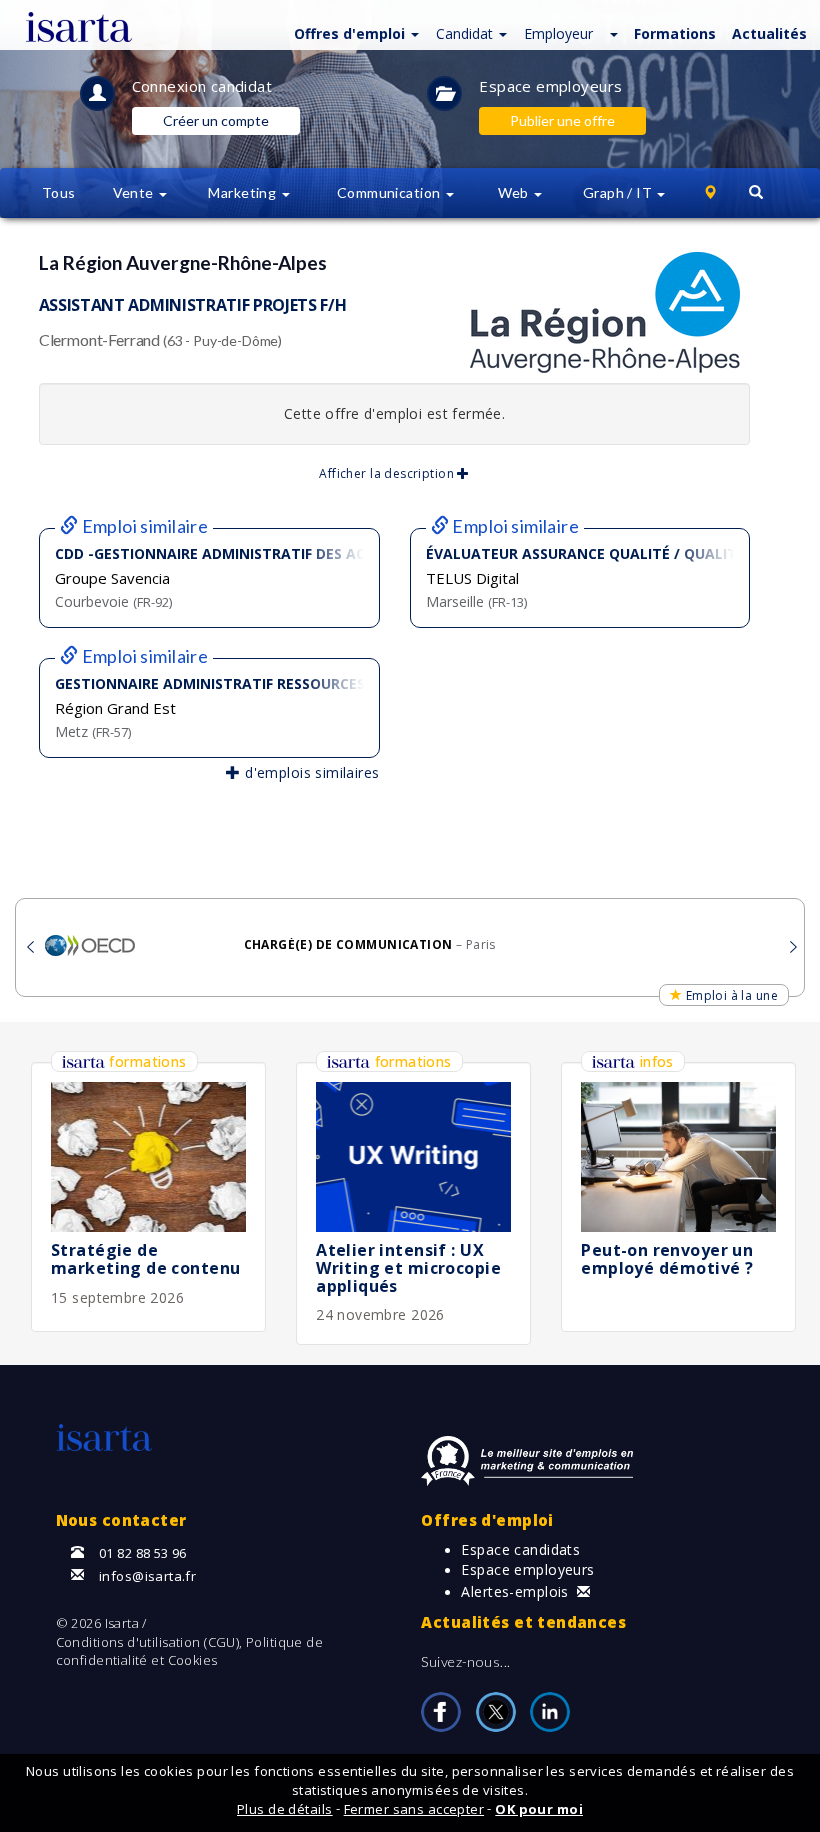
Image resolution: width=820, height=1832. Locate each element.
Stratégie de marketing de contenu (145, 1259)
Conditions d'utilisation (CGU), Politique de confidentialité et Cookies (189, 1651)
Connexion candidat (202, 86)
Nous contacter (121, 1520)
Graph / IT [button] (619, 192)
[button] (354, 32)
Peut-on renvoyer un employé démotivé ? (667, 1259)
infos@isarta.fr (147, 1576)
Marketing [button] (243, 192)
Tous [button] (59, 192)
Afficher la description (388, 473)
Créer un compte (216, 120)
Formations (675, 33)
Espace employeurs (550, 86)
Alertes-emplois (514, 1591)
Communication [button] (390, 192)
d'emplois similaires (310, 772)
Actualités (769, 33)
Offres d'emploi (487, 1520)
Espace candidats (520, 1549)
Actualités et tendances (523, 1622)
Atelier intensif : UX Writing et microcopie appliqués (408, 1267)
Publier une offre (562, 120)
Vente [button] (135, 192)
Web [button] (515, 192)
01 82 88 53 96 (143, 1553)
